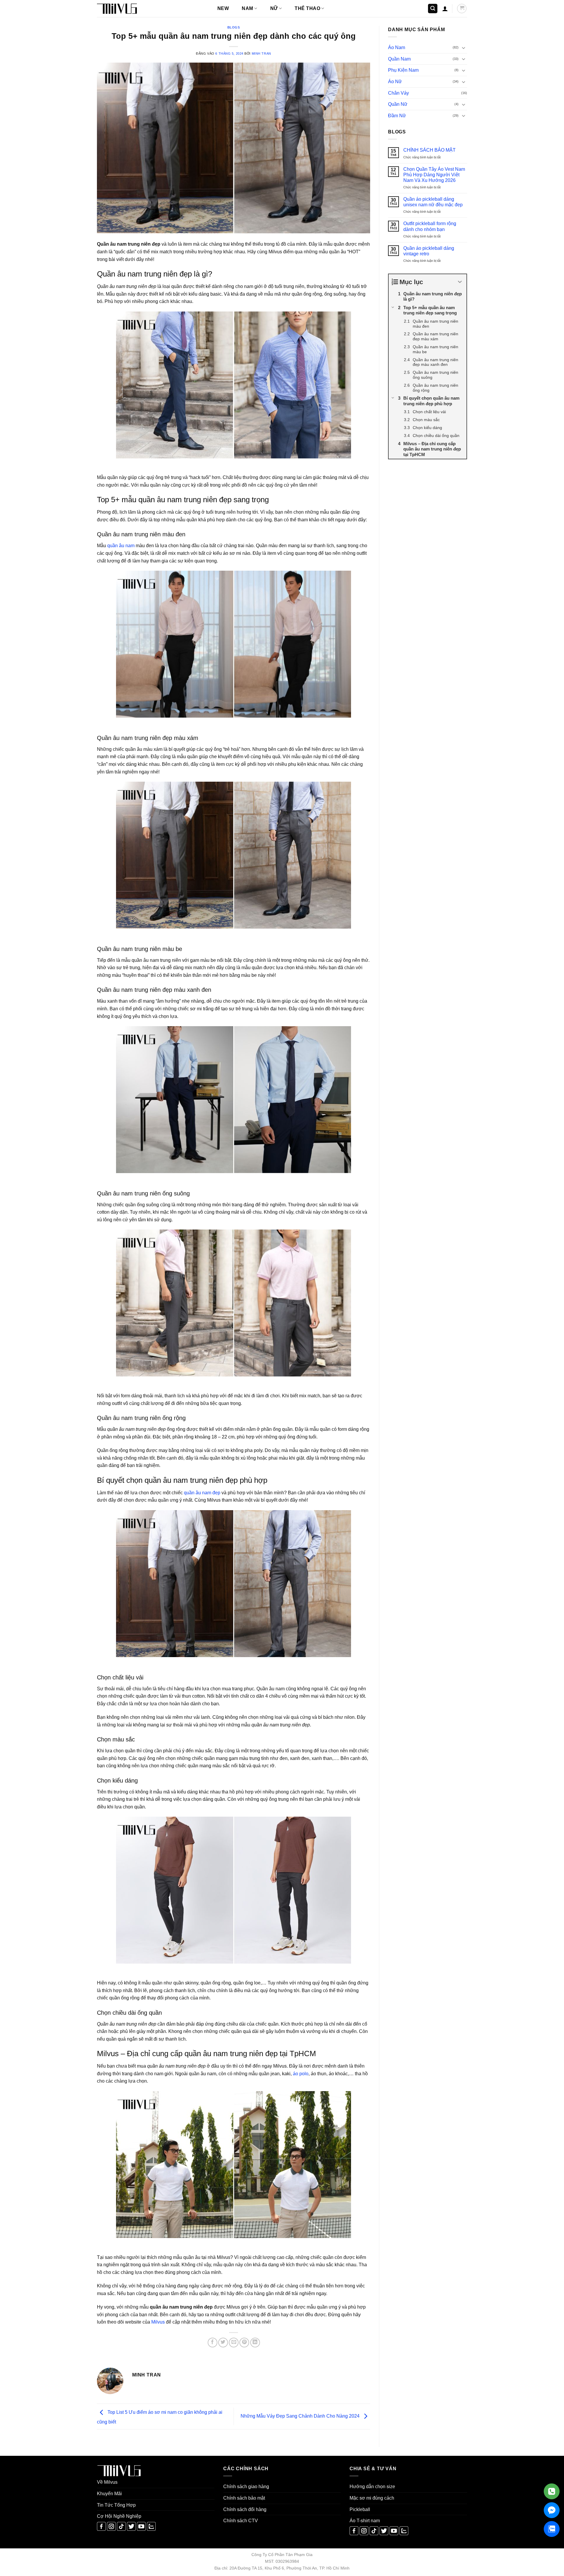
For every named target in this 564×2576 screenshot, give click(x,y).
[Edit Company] (552, 2491)
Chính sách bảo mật (244, 2498)
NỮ (274, 8)
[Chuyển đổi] (464, 48)
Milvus (158, 2322)
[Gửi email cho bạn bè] (234, 2343)
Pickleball (360, 2509)
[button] (433, 9)
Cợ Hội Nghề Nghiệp (119, 2516)
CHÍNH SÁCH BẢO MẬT (429, 150)
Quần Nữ (398, 104)
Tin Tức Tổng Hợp (116, 2505)
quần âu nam (121, 546)
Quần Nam (399, 59)
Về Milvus (107, 2482)
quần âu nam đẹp (202, 1493)
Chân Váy (398, 93)
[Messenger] (552, 2510)
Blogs (234, 27)
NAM (247, 8)
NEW (223, 8)
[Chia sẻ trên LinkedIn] (255, 2343)
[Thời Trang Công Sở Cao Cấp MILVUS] (126, 9)
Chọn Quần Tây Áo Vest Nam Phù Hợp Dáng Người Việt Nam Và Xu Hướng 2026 (434, 175)
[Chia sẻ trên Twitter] (223, 2343)
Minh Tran (261, 53)
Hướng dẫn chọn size (372, 2487)
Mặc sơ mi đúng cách (372, 2498)
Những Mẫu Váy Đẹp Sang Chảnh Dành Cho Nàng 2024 (301, 2416)
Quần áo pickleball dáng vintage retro (429, 251)
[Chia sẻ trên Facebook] (213, 2343)
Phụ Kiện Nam (403, 70)
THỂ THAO (307, 8)
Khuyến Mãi (109, 2494)
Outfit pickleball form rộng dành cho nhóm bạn (430, 226)
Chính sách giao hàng (246, 2487)
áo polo (301, 2074)
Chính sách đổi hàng (245, 2509)
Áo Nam (397, 47)
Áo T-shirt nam (365, 2521)
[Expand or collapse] (460, 282)
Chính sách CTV (241, 2521)
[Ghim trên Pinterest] (244, 2343)
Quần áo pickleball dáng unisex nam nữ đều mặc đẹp (433, 202)
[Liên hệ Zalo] (552, 2529)
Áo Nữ (395, 82)
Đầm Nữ (397, 116)
